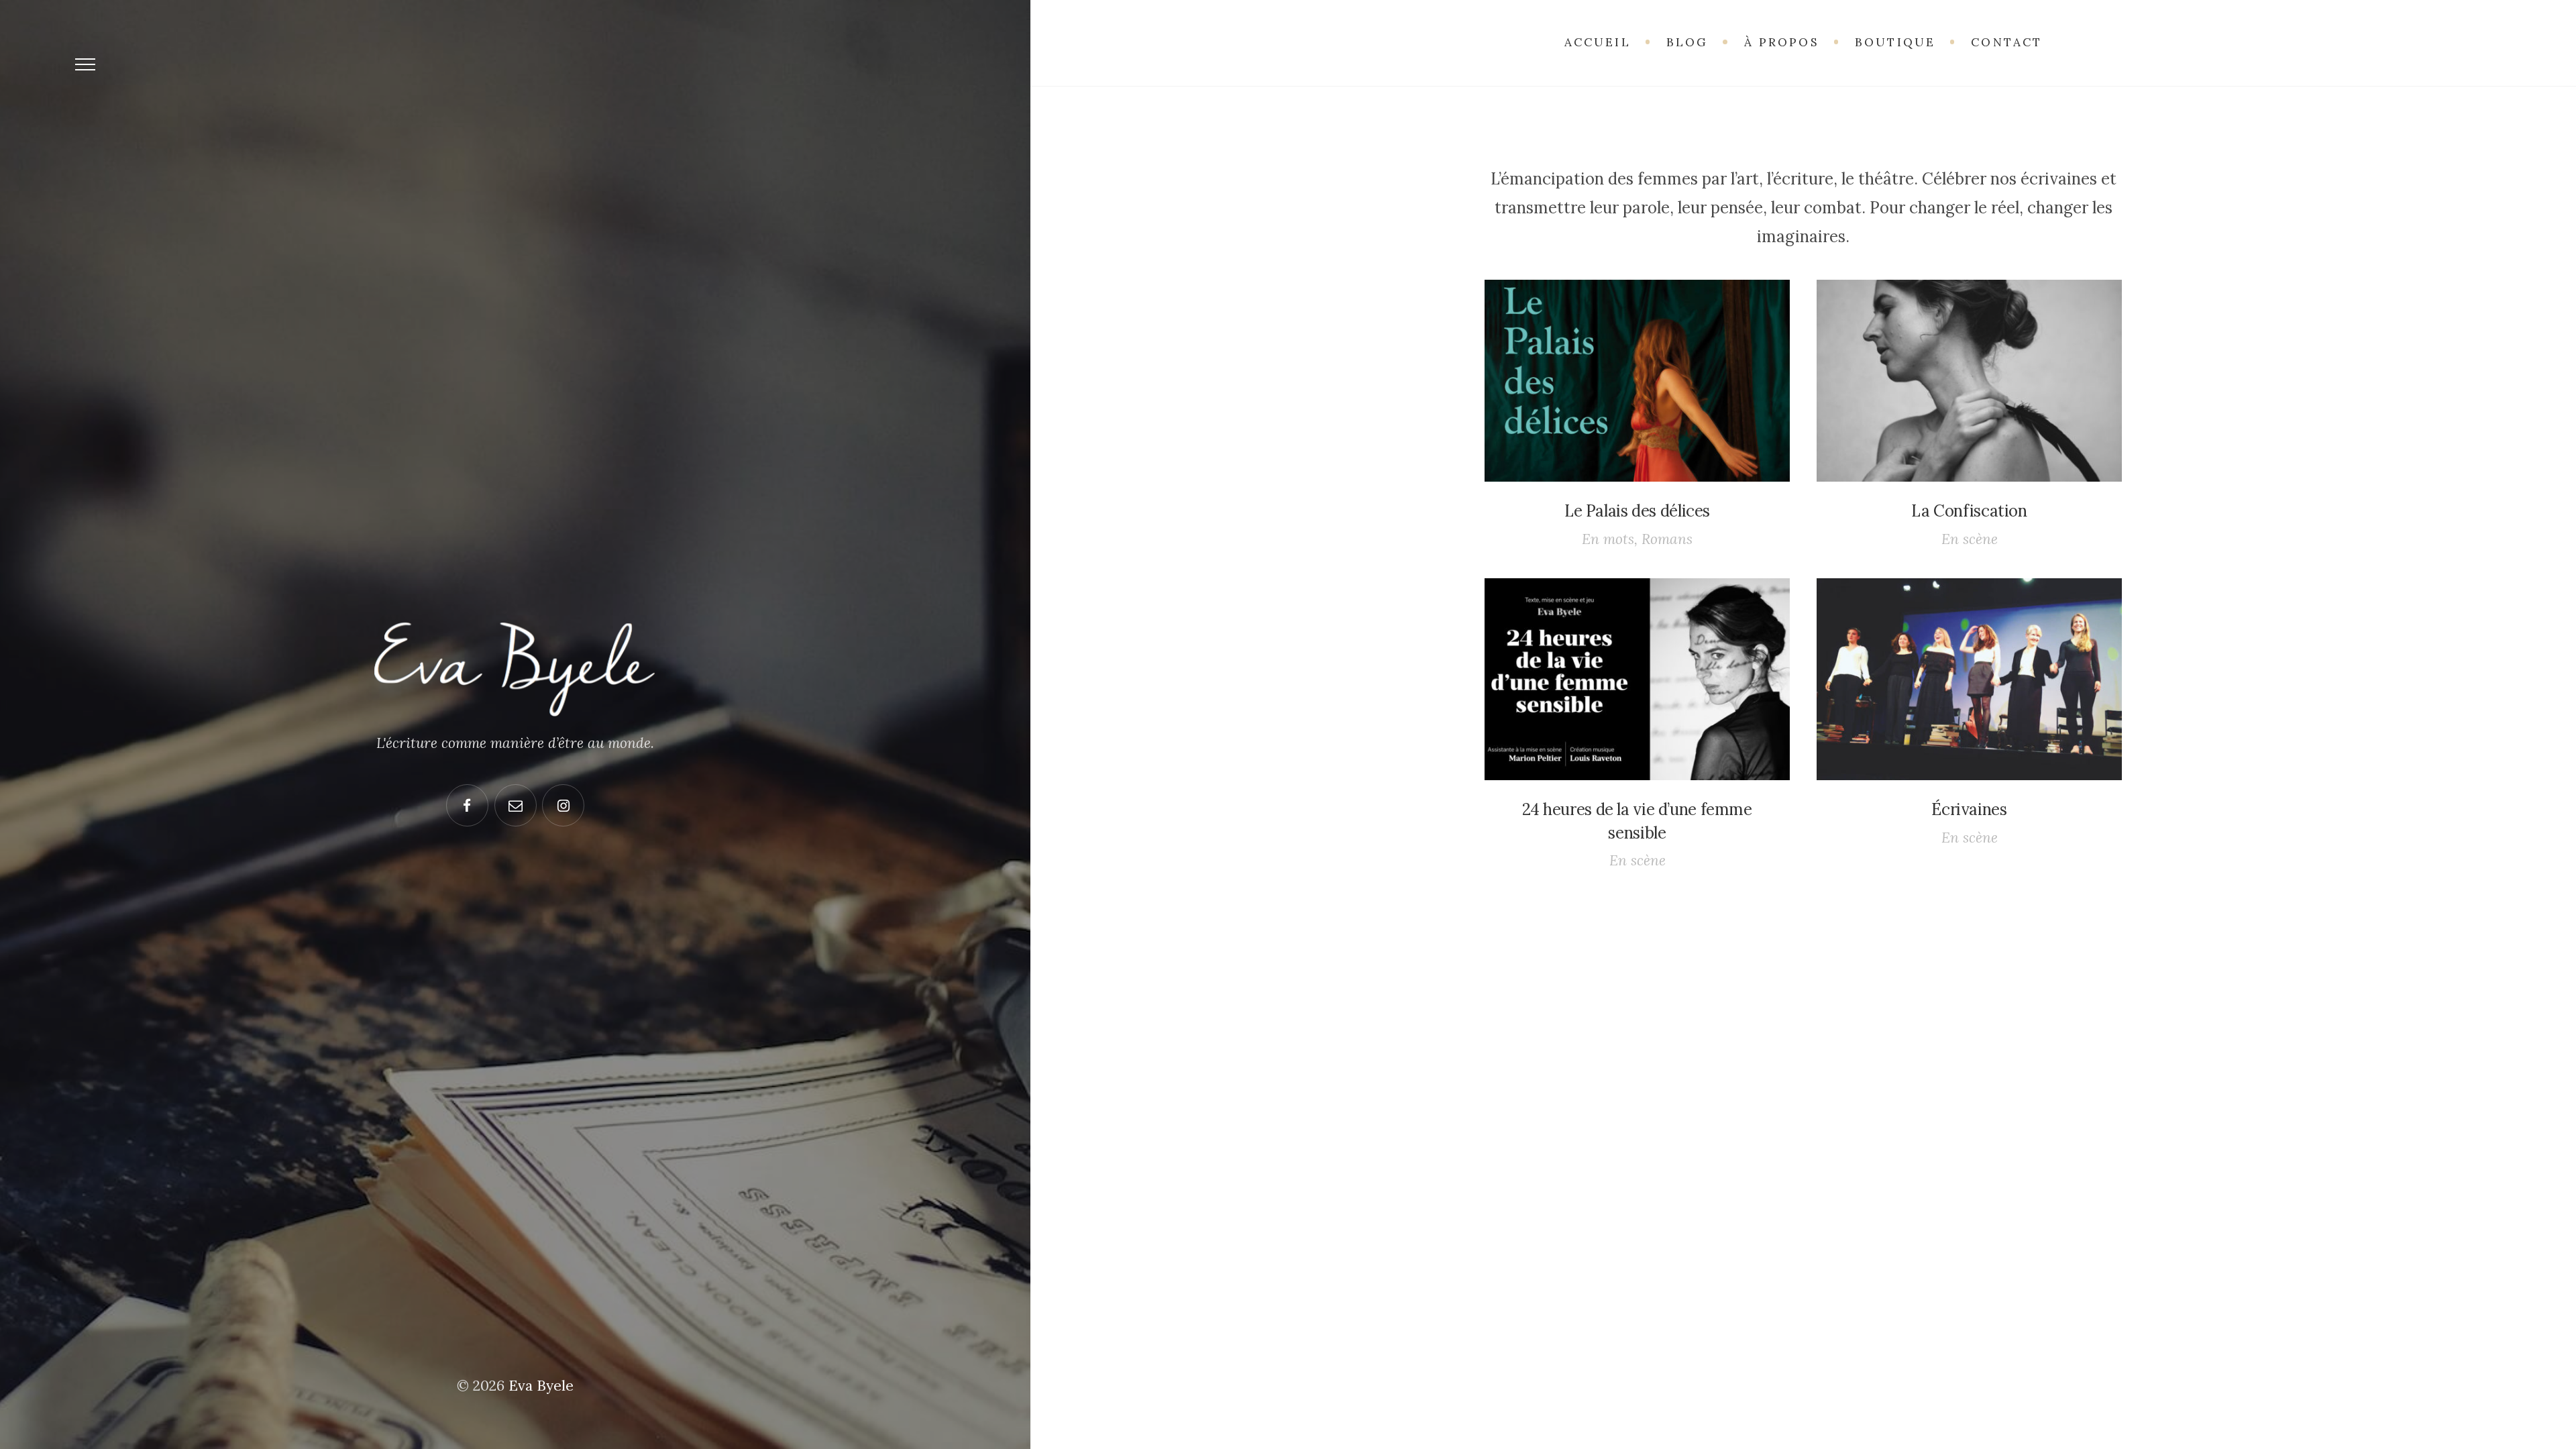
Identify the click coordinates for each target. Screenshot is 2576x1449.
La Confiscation (1969, 511)
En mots (1608, 539)
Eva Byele (541, 1386)
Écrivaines (1969, 809)
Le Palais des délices (1637, 511)
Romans (1667, 539)
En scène (1970, 539)
